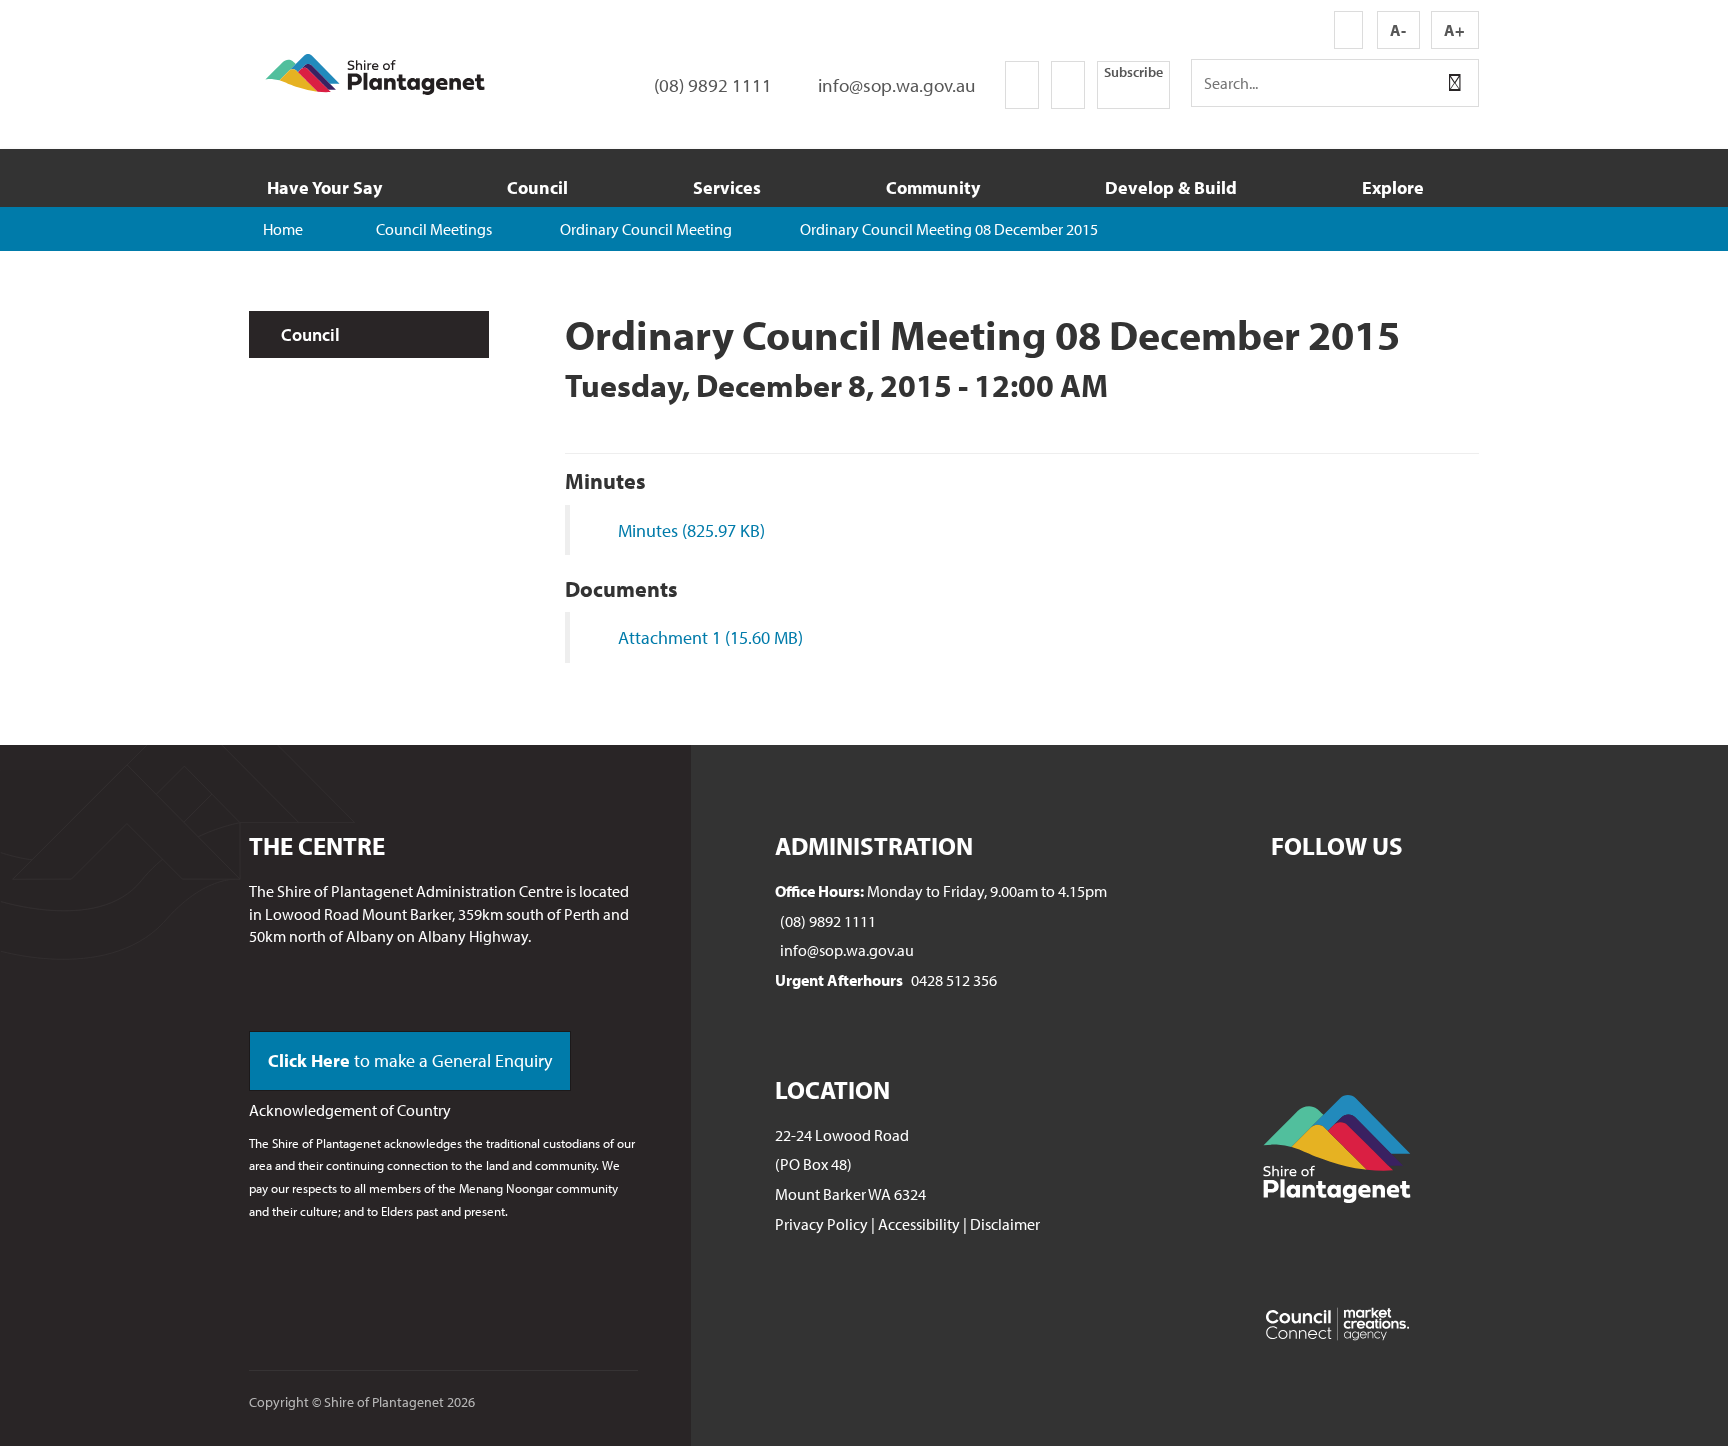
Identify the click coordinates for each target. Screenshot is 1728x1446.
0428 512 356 (954, 980)
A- (1398, 30)
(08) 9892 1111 (828, 921)
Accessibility (919, 1224)
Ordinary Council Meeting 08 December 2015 (949, 229)
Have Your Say (324, 187)
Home (283, 229)
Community (933, 187)
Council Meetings (434, 229)
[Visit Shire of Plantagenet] (375, 72)
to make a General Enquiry (410, 1060)
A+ (1454, 30)
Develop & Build (1171, 187)
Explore (1393, 187)
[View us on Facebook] (1022, 85)
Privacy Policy (821, 1224)
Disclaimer (1005, 1224)
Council (537, 187)
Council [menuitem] (310, 334)
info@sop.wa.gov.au (847, 950)
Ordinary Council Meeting (646, 229)
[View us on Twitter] (1068, 85)
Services (727, 187)
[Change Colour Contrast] (1348, 30)
